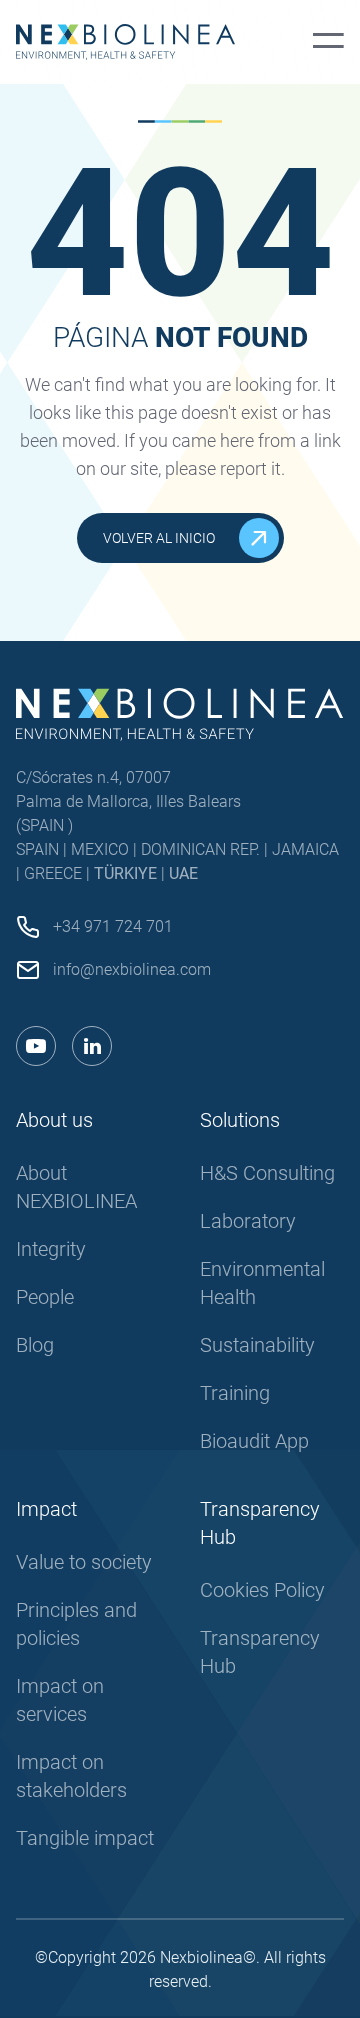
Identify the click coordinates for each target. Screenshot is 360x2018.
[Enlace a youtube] (36, 1046)
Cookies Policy (262, 1590)
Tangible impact (85, 1838)
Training (235, 1393)
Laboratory (248, 1221)
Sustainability (257, 1345)
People (45, 1297)
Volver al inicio (159, 538)
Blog (35, 1345)
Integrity (51, 1249)
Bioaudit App (254, 1441)
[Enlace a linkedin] (92, 1046)
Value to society (84, 1562)
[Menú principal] (328, 42)
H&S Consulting (267, 1173)
